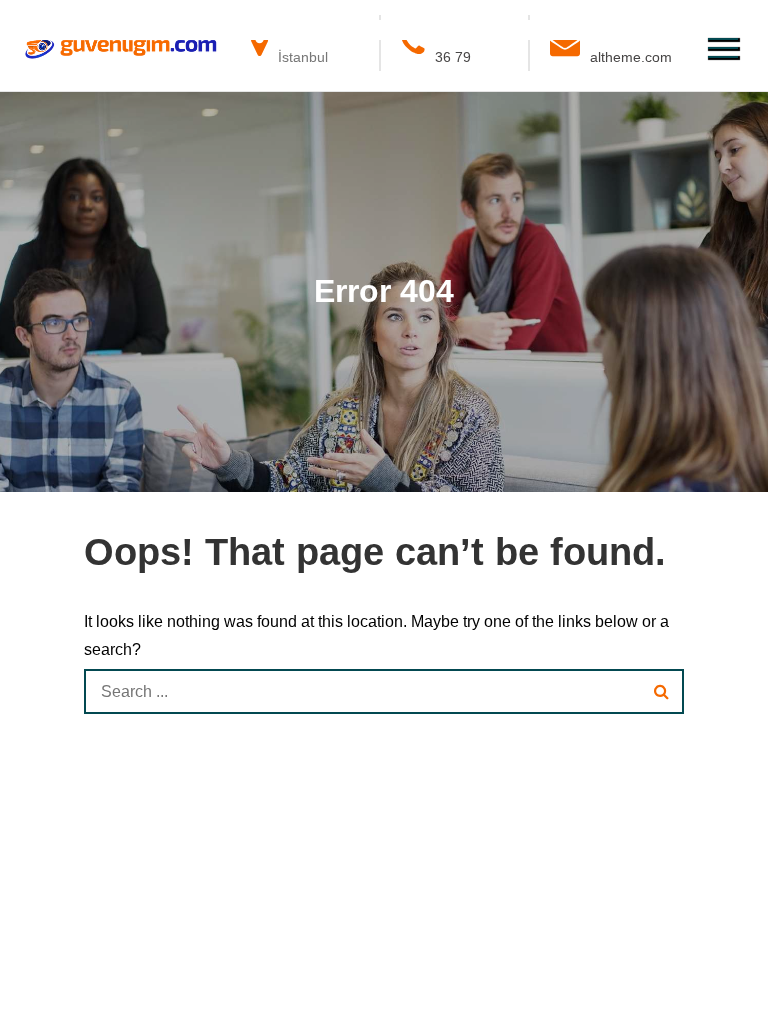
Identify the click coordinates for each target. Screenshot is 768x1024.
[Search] (661, 691)
